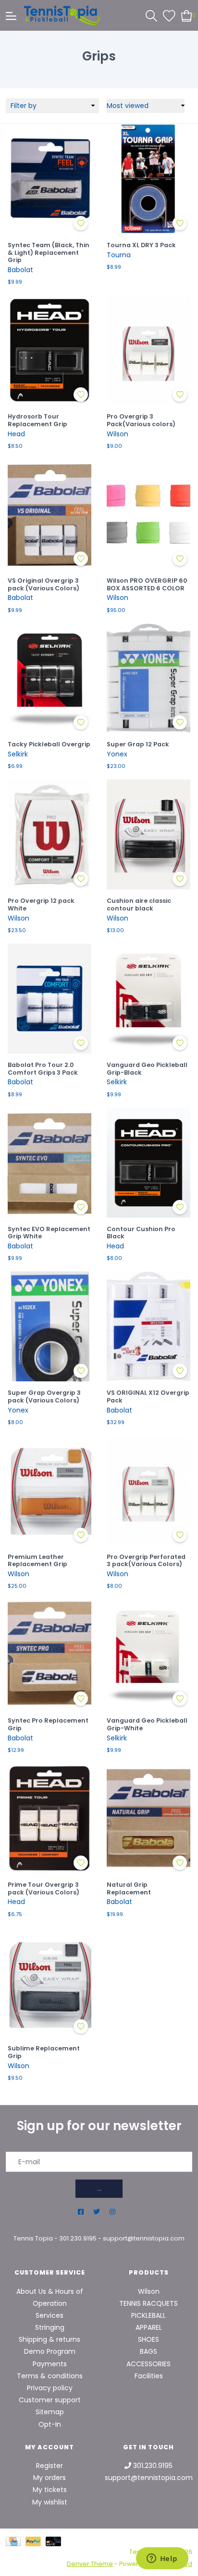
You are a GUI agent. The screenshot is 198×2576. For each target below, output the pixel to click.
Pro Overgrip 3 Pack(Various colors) (141, 420)
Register (49, 2466)
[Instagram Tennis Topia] (112, 2212)
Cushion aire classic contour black (139, 905)
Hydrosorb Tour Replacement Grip (37, 420)
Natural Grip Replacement (129, 1888)
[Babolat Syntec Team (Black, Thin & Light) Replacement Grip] (49, 179)
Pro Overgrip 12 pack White (41, 905)
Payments (50, 2364)
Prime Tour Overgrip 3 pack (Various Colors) (43, 1888)
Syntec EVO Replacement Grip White (49, 1233)
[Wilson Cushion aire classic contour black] (148, 834)
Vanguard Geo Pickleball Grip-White (147, 1724)
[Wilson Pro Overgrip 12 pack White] (49, 834)
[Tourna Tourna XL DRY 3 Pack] (148, 179)
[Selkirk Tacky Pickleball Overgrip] (49, 678)
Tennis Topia (33, 2238)
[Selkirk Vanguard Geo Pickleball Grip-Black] (148, 999)
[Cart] (187, 15)
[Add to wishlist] (81, 223)
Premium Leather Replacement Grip (37, 1561)
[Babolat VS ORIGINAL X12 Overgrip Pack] (148, 1326)
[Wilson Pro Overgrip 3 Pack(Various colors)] (148, 350)
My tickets (50, 2490)
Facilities (149, 2376)
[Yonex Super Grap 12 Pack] (148, 678)
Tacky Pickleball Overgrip (49, 744)
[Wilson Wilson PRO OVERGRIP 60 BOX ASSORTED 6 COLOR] (148, 514)
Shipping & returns (49, 2339)
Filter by (24, 106)
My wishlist (50, 2502)
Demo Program (50, 2351)
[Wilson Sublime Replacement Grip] (49, 1983)
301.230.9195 (78, 2238)
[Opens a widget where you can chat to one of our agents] (162, 2559)
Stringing (50, 2327)
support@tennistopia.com (144, 2238)
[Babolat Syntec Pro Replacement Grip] (49, 1654)
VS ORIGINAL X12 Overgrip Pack (148, 1396)
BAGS (148, 2351)
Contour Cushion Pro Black (141, 1233)
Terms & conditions (50, 2376)
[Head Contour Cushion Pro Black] (148, 1163)
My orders (49, 2478)
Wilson (149, 2291)
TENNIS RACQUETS (148, 2303)
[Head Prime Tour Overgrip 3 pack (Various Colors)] (49, 1818)
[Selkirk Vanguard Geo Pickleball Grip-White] (148, 1654)
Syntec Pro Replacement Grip (48, 1724)
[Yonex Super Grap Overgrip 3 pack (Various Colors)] (49, 1326)
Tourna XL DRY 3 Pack (141, 245)
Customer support (50, 2400)
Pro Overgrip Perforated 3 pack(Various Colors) (146, 1561)
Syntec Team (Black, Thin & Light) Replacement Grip (49, 253)
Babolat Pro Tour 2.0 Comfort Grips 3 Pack (43, 1069)
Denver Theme (90, 2564)
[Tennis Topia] (62, 15)
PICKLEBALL (148, 2315)
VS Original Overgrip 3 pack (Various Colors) (43, 584)
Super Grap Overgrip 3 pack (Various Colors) (44, 1396)
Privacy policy (50, 2388)
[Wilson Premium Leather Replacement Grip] (49, 1491)
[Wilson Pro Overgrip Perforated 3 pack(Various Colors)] (148, 1491)
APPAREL (149, 2327)
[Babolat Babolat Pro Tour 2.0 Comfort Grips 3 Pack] (49, 999)
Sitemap (50, 2412)
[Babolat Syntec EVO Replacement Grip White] (49, 1163)
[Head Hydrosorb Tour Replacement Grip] (49, 350)
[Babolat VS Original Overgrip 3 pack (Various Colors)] (49, 514)
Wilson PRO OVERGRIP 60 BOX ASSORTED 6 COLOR (147, 584)
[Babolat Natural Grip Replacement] (148, 1818)
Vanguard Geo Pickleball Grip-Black (147, 1069)
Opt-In (50, 2424)
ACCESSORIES (148, 2364)
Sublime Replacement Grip (44, 2052)
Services (49, 2315)
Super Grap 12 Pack (138, 744)
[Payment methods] (16, 2541)
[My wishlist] (169, 15)
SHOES (148, 2339)
